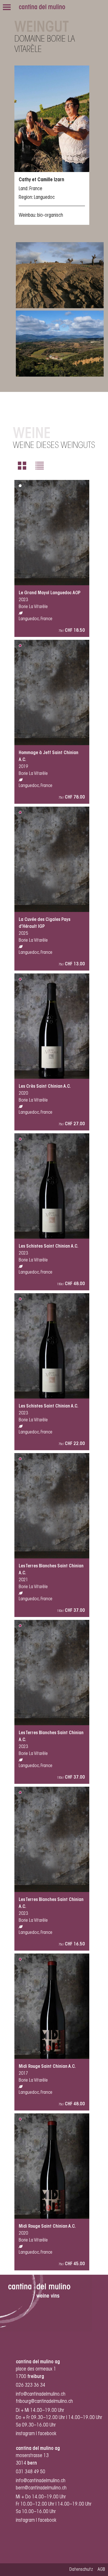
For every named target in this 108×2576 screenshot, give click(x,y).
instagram (25, 2434)
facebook (48, 2434)
